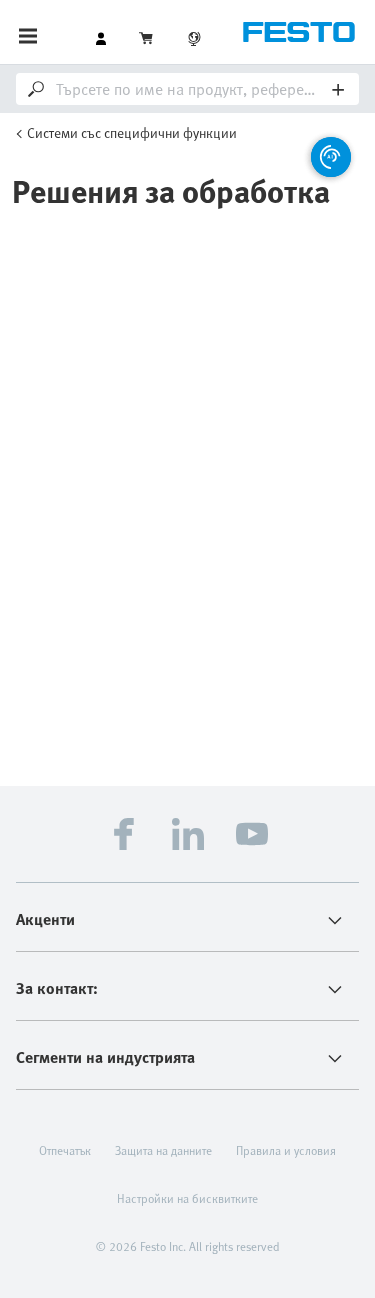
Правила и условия (286, 1150)
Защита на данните (163, 1150)
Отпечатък (65, 1150)
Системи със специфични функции (132, 132)
